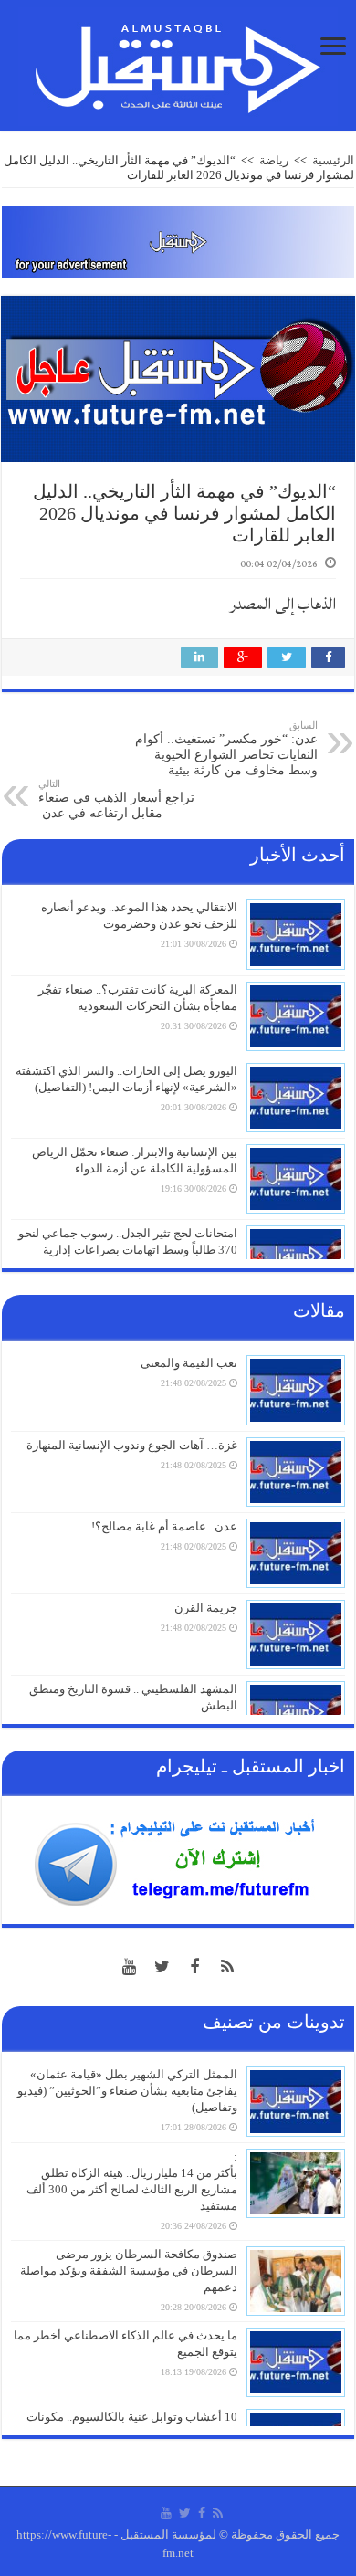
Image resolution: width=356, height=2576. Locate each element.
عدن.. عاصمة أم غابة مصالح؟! (164, 1526)
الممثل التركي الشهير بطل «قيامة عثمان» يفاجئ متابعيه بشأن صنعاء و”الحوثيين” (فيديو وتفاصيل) (127, 2091)
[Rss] (227, 1967)
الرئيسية (333, 160)
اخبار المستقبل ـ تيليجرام (251, 1766)
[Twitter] (162, 1967)
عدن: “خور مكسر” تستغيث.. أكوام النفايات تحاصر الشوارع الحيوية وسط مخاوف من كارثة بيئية (226, 748)
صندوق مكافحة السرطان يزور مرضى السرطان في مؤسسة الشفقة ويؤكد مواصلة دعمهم (129, 2271)
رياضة (274, 160)
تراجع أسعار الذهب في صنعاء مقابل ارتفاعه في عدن (116, 799)
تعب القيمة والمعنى (189, 1363)
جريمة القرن (206, 1608)
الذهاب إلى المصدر (283, 604)
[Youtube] (129, 1967)
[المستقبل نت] (178, 63)
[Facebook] (194, 1967)
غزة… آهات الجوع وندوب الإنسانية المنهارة (132, 1445)
